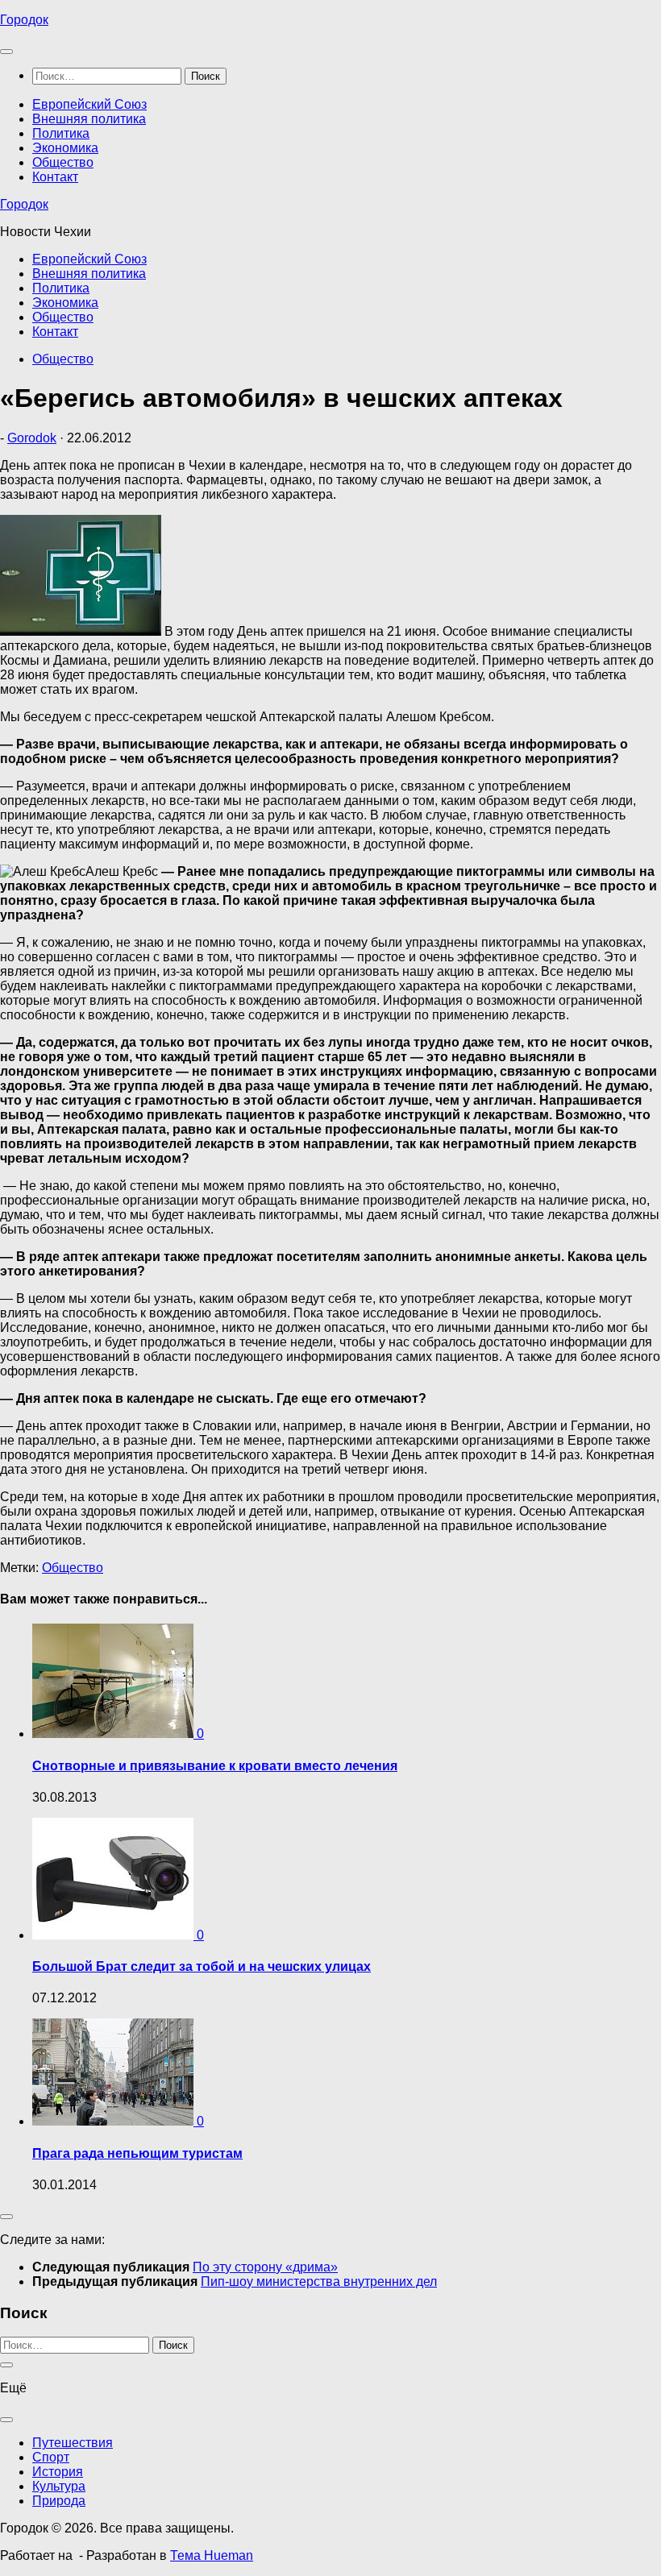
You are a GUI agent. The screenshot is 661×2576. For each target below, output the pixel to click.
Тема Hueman (212, 2555)
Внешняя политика (89, 119)
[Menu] (6, 52)
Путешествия (73, 2443)
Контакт (55, 177)
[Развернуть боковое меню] (6, 2217)
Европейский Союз (89, 104)
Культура (59, 2486)
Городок (24, 20)
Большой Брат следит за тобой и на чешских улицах (202, 1966)
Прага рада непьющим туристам (137, 2153)
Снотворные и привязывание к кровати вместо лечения (215, 1766)
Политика (61, 133)
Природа (59, 2501)
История (58, 2472)
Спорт (51, 2457)
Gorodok (32, 438)
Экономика (65, 148)
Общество (63, 162)
